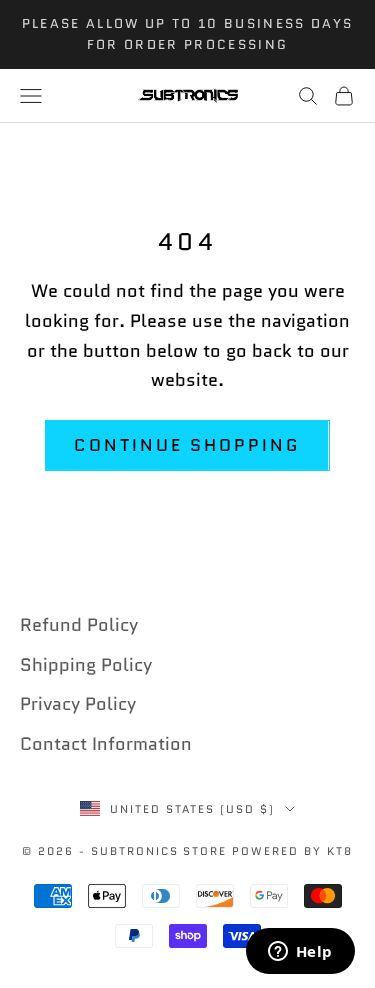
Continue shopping (187, 445)
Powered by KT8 (292, 851)
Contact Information (106, 744)
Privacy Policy (78, 704)
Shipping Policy (86, 665)
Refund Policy (79, 625)
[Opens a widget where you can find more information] (300, 953)
